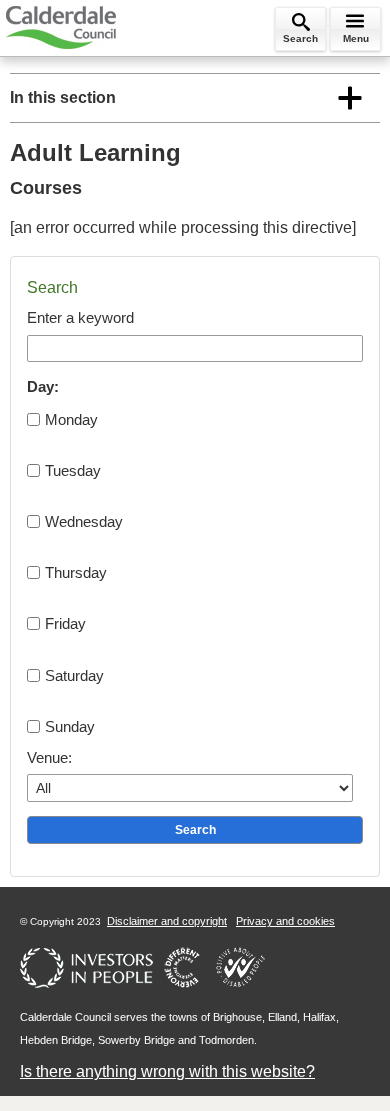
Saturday (74, 675)
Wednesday (84, 521)
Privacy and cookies (285, 921)
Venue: (49, 757)
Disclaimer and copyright (167, 921)
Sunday (70, 726)
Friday (65, 623)
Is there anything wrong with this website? (167, 1071)
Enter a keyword (80, 317)
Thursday (76, 572)
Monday (71, 419)
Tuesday (73, 470)
